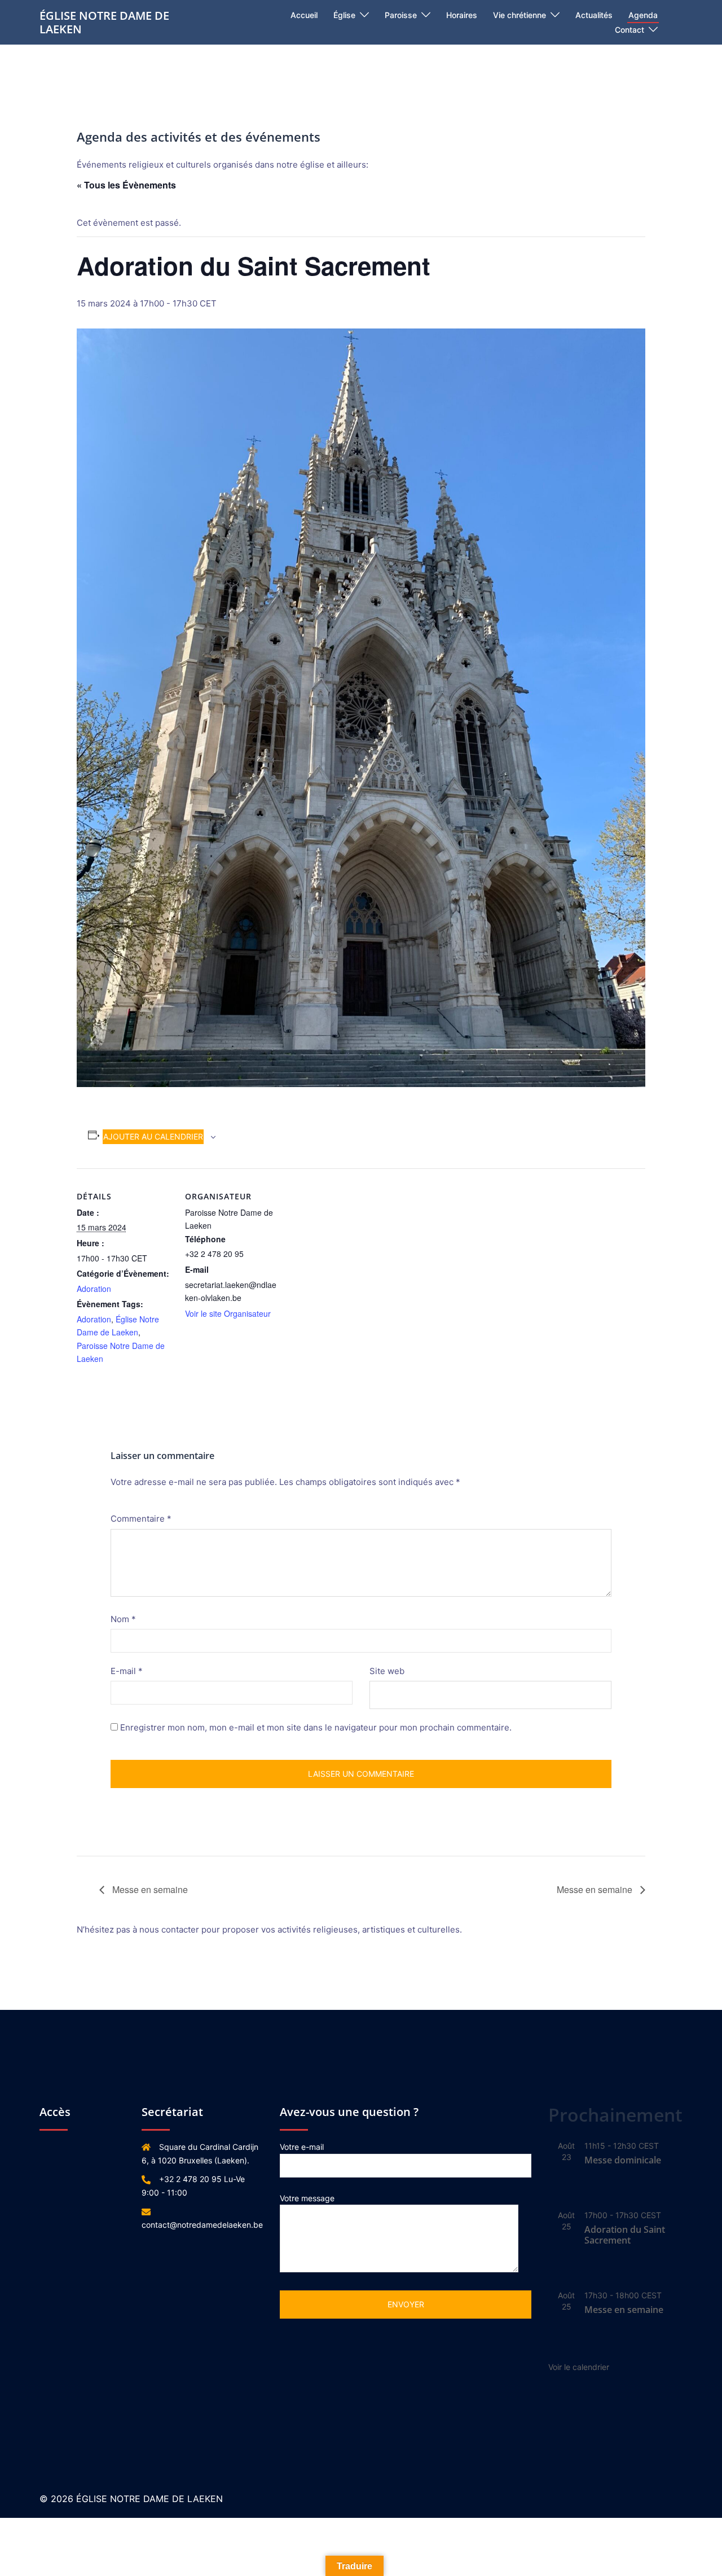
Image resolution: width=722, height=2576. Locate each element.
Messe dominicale (623, 2160)
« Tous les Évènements (126, 185)
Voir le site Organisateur (228, 1313)
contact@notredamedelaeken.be (202, 2225)
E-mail (127, 1671)
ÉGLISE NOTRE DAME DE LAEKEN (104, 22)
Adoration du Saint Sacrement (625, 2235)
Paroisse (401, 15)
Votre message (307, 2198)
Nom (123, 1619)
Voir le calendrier (579, 2367)
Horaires (462, 15)
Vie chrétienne (520, 15)
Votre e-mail (302, 2147)
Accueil (304, 15)
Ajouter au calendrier (153, 1136)
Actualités (594, 15)
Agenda (643, 15)
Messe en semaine (149, 1889)
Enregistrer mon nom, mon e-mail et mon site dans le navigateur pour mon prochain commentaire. (316, 1727)
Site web (387, 1671)
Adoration (94, 1289)
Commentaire (141, 1519)
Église (344, 15)
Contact (629, 30)
